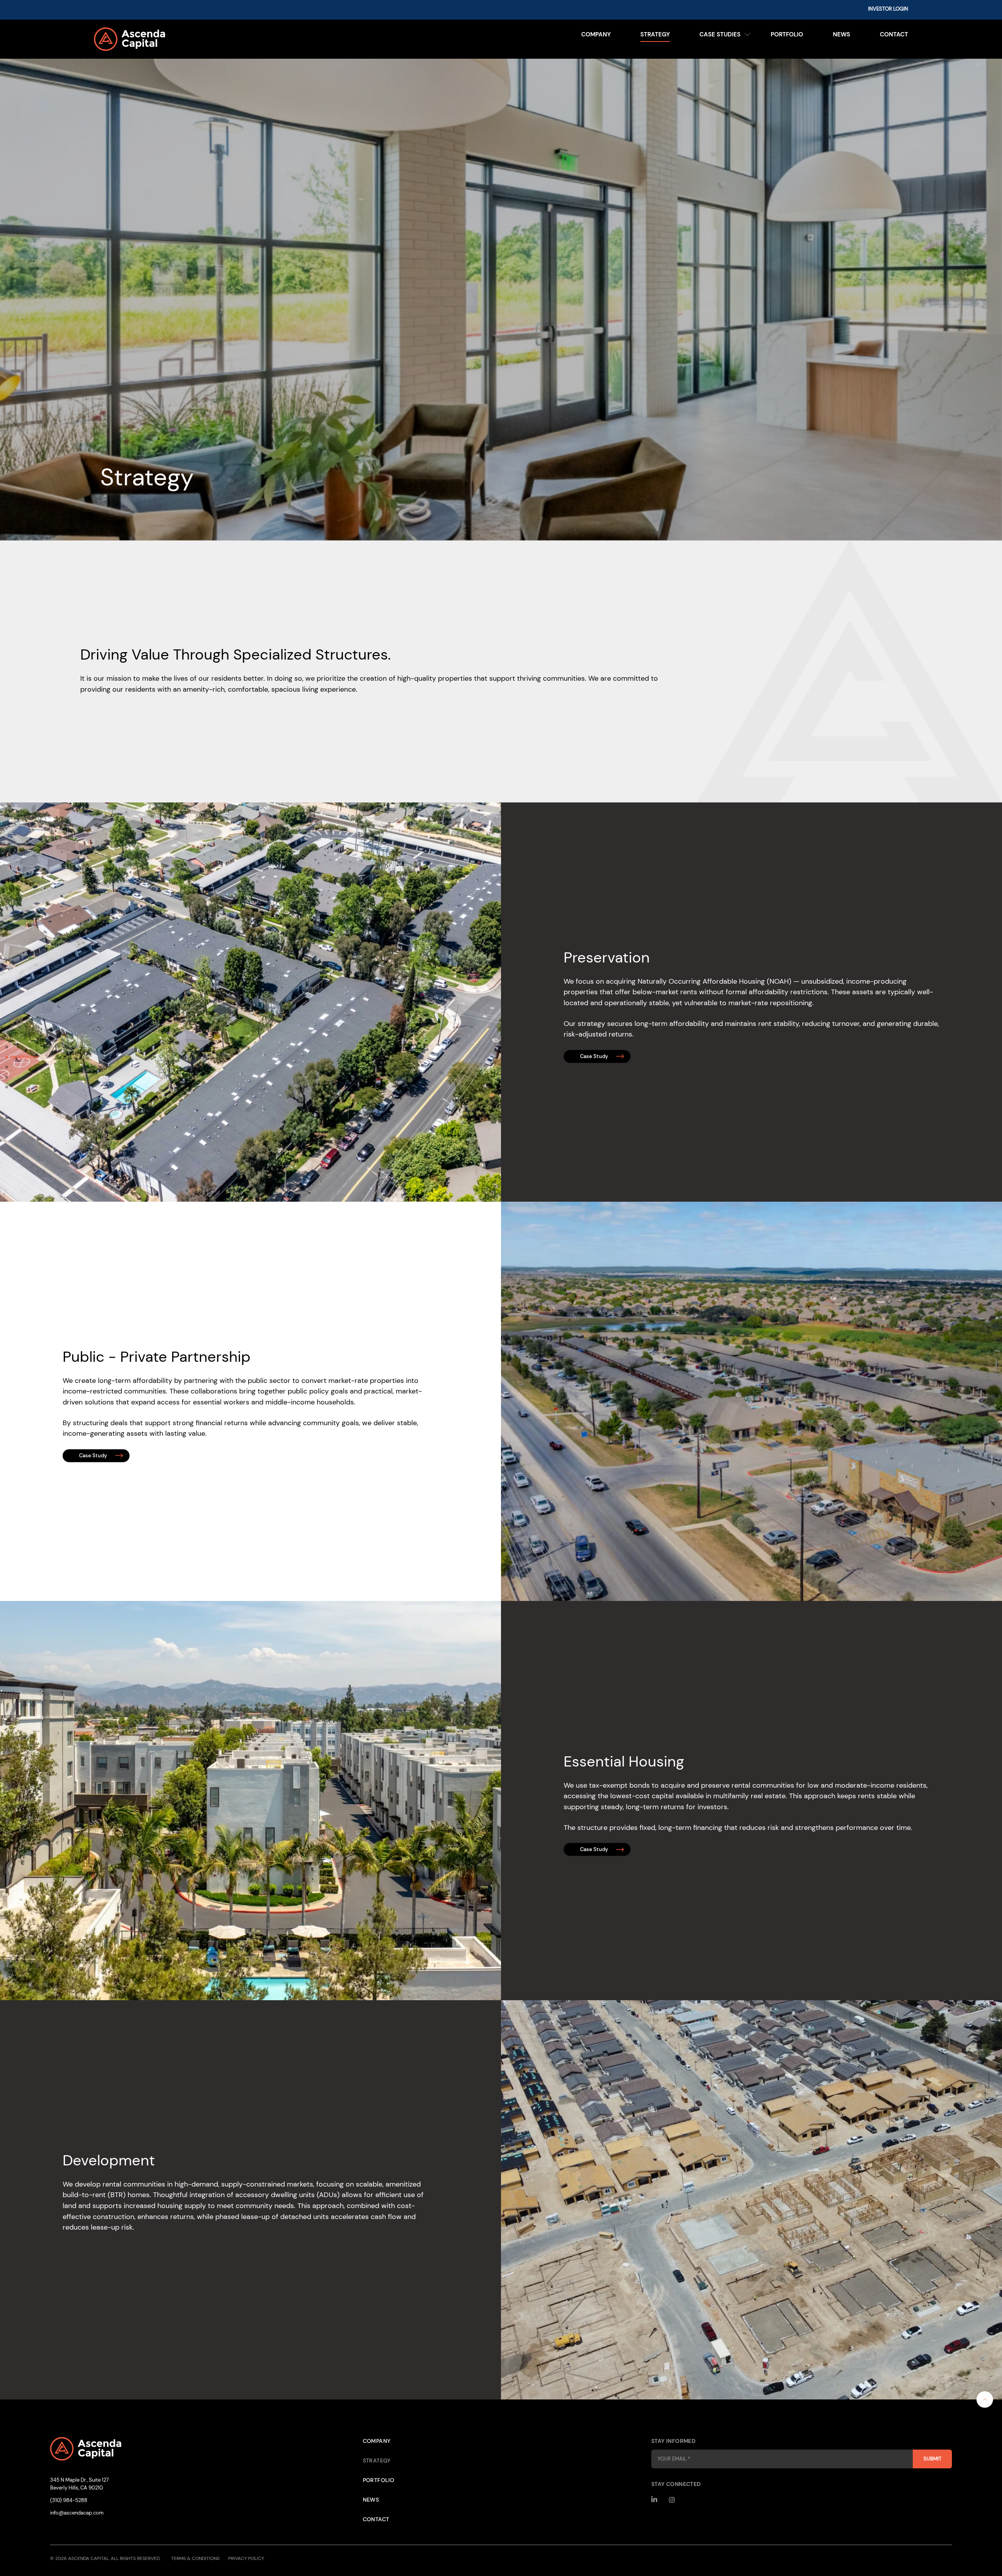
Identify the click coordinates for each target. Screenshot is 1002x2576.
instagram (672, 2500)
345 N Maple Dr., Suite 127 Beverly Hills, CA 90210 (79, 2484)
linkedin (655, 2500)
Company (596, 34)
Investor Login (888, 9)
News (842, 34)
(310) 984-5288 (69, 2500)
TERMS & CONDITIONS (195, 2558)
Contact (894, 34)
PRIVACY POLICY (246, 2558)
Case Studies (720, 34)
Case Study (594, 1056)
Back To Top (985, 2399)
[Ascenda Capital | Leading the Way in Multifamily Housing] (196, 39)
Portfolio (787, 34)
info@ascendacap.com (77, 2513)
